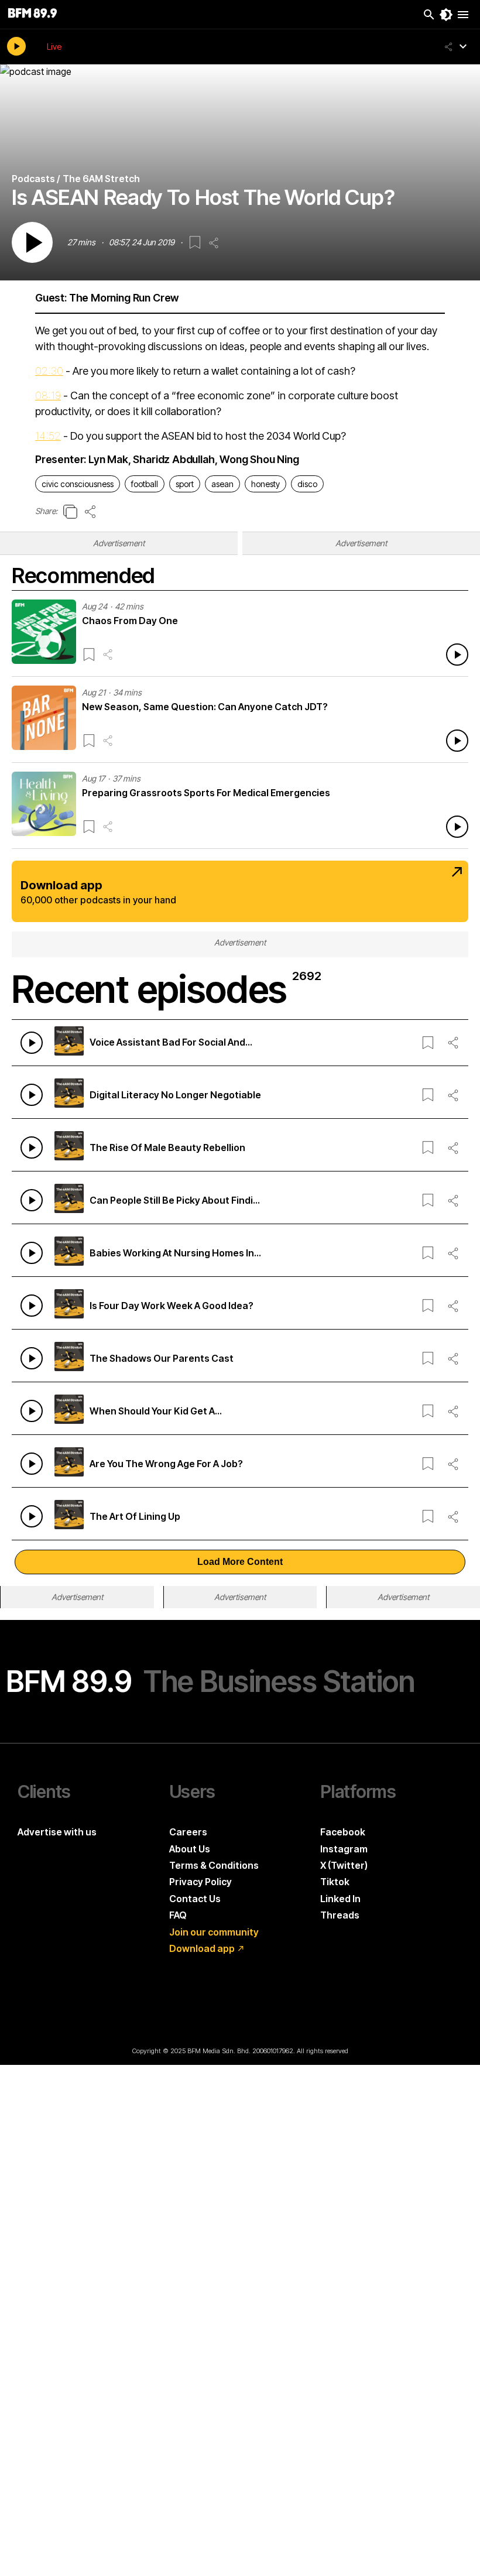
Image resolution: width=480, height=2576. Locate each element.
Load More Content (240, 1562)
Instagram (344, 1849)
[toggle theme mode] (446, 15)
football (145, 484)
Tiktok (335, 1882)
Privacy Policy (200, 1882)
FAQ (178, 1915)
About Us (190, 1849)
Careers (188, 1832)
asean (222, 484)
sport (185, 484)
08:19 (48, 395)
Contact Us (195, 1899)
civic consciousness (78, 484)
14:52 (48, 436)
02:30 (49, 371)
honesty (265, 484)
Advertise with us (57, 1832)
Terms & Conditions (214, 1865)
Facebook (343, 1832)
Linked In (340, 1899)
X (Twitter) (344, 1865)
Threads (340, 1915)
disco (307, 484)
